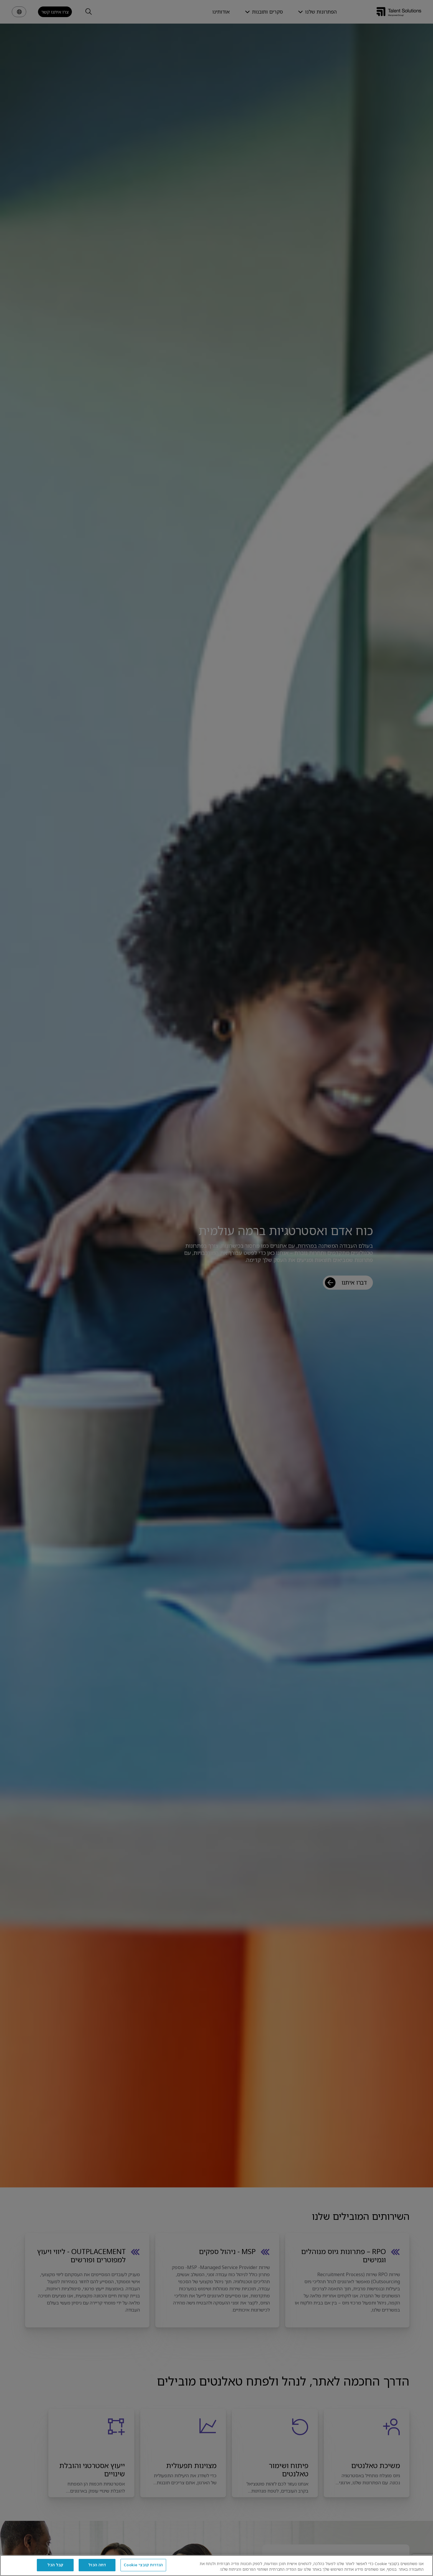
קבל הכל (55, 2565)
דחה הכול (97, 2565)
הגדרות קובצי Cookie (143, 2565)
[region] (216, 2566)
